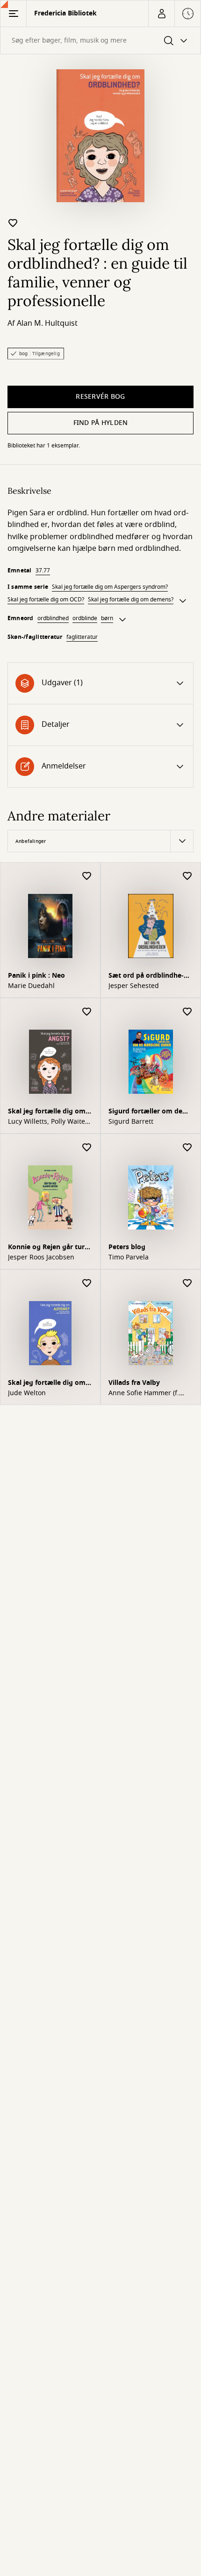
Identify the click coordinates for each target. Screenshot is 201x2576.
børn (107, 618)
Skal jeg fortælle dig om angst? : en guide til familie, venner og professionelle (49, 1112)
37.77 (43, 571)
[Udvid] (183, 601)
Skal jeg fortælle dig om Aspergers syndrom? (110, 587)
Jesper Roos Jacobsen (41, 1258)
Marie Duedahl (31, 986)
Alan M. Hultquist (47, 323)
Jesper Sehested (134, 986)
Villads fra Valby (134, 1383)
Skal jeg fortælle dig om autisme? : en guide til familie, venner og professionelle (49, 1384)
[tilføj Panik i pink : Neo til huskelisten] (87, 876)
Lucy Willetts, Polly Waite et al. (47, 1122)
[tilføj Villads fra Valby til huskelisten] (187, 1284)
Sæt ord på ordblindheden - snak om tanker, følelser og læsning (149, 977)
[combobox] (100, 40)
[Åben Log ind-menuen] (161, 14)
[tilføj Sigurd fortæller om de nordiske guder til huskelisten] (187, 1012)
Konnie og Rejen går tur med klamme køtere (46, 1248)
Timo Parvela (129, 1258)
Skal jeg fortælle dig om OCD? (46, 600)
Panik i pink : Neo (36, 976)
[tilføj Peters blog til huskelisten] (187, 1148)
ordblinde (85, 618)
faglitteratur (82, 637)
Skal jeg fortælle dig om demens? (131, 600)
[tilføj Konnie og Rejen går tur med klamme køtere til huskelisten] (87, 1148)
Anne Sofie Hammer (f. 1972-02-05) (144, 1393)
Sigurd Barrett (131, 1122)
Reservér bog (100, 397)
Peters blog (127, 1247)
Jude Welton (27, 1393)
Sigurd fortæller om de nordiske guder (145, 1112)
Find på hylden (101, 423)
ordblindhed (53, 618)
